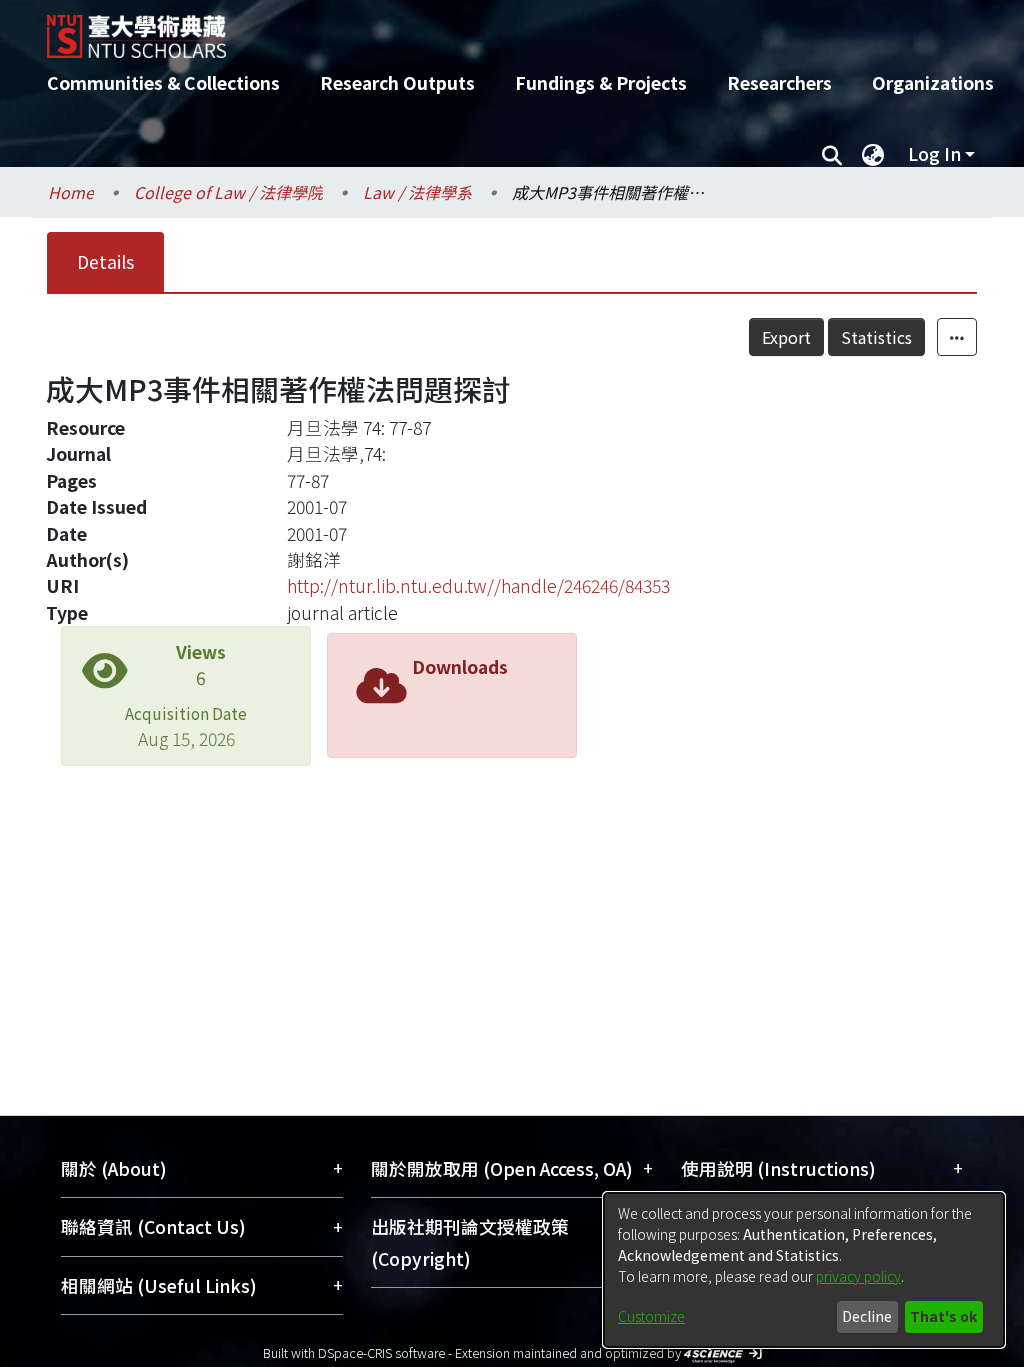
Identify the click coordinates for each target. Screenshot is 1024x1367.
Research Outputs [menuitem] (397, 82)
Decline (867, 1316)
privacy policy (858, 1276)
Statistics (876, 337)
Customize (651, 1316)
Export (786, 337)
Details (105, 261)
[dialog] (804, 1270)
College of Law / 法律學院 (228, 192)
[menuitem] (873, 154)
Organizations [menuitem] (933, 82)
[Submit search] (831, 154)
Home (71, 192)
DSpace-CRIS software (381, 1352)
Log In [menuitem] (934, 153)
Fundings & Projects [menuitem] (601, 82)
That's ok (943, 1316)
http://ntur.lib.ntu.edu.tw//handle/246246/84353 (478, 585)
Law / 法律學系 (417, 192)
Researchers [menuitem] (779, 82)
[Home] (494, 29)
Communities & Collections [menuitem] (163, 82)
